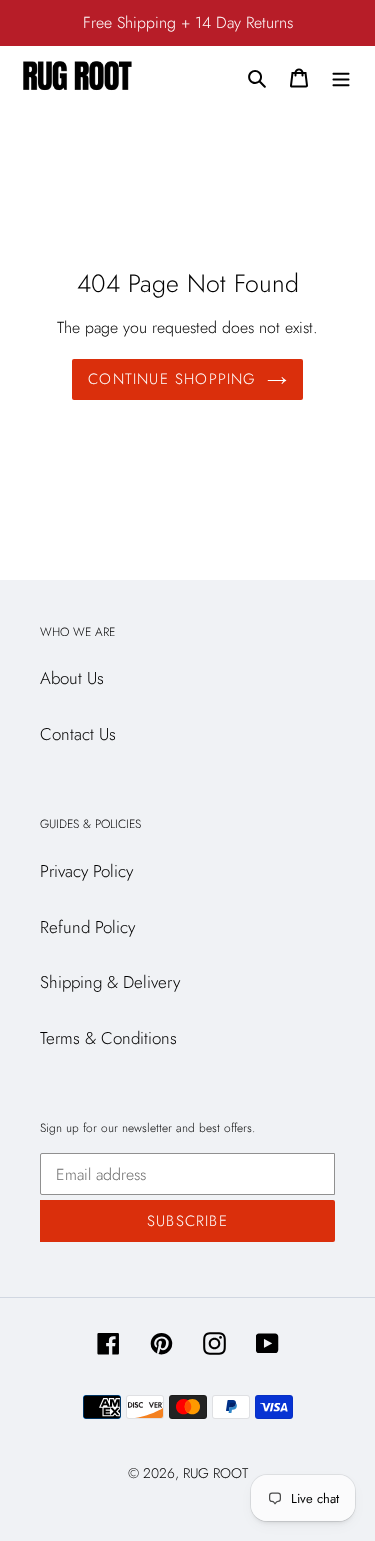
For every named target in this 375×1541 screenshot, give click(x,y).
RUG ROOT (215, 1473)
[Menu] (341, 77)
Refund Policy (87, 927)
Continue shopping (172, 379)
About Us (72, 678)
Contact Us (78, 734)
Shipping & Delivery (110, 982)
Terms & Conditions (108, 1038)
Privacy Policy (86, 871)
